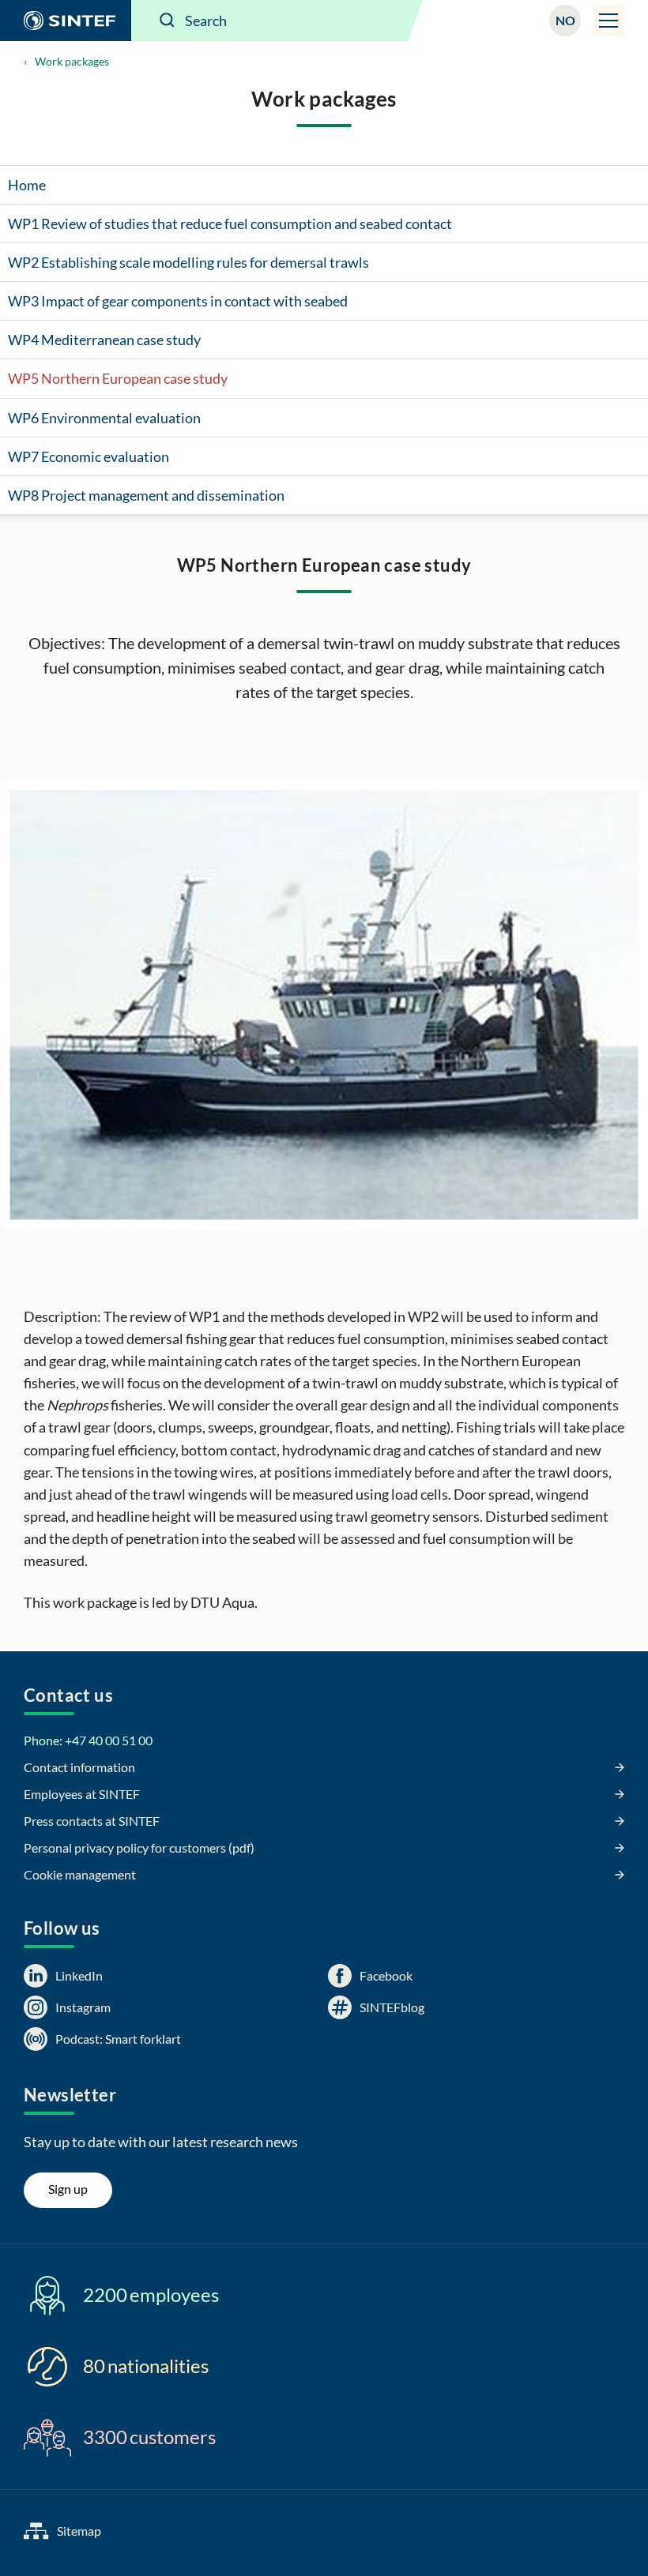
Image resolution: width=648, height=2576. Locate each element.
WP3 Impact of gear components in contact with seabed (178, 301)
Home (27, 185)
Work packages (72, 61)
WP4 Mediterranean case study (104, 340)
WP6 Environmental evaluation (104, 418)
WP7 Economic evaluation (89, 456)
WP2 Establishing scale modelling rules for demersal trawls (188, 262)
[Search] (168, 21)
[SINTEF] (66, 21)
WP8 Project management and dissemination (146, 495)
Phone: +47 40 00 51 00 (88, 1740)
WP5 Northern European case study (118, 378)
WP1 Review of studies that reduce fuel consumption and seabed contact (230, 223)
